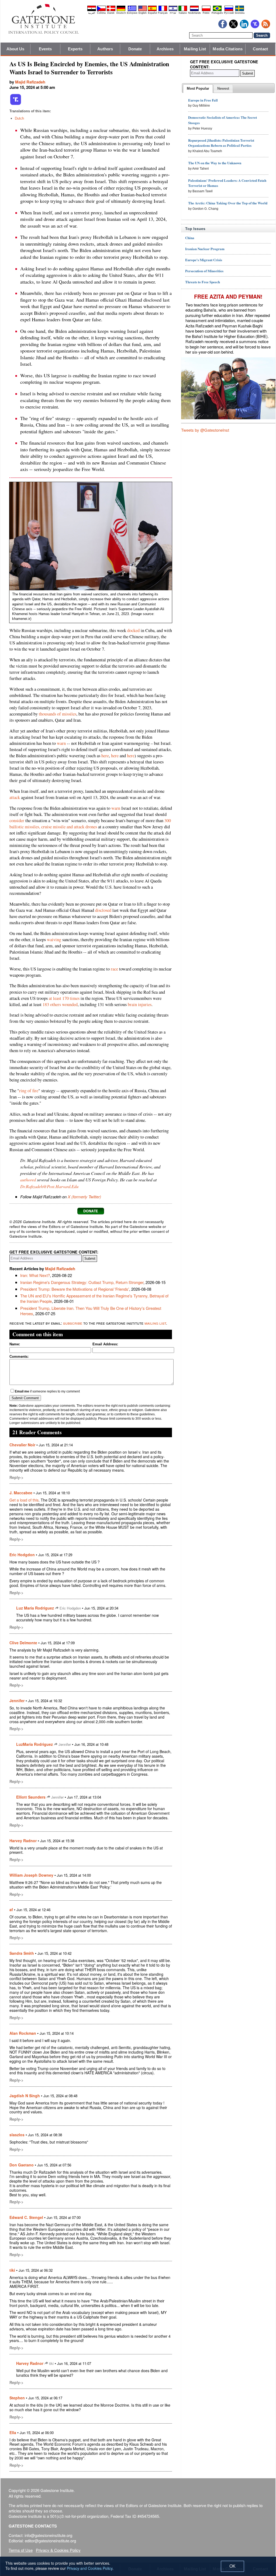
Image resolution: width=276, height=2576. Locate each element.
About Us (15, 49)
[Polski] (206, 10)
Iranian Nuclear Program (205, 249)
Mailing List (195, 49)
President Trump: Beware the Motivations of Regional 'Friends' (75, 1289)
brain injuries (140, 1004)
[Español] (152, 10)
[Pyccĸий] (229, 10)
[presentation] (198, 89)
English (143, 13)
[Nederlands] (194, 10)
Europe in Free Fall (203, 100)
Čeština (101, 13)
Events (45, 49)
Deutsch (121, 13)
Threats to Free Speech (203, 282)
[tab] (198, 89)
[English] (143, 10)
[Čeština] (101, 10)
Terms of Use (21, 2550)
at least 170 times (64, 998)
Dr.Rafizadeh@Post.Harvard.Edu (49, 1186)
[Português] (217, 10)
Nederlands (194, 13)
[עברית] (173, 10)
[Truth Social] (16, 104)
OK (232, 2566)
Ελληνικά (132, 13)
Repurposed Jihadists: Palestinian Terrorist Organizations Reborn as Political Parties (221, 143)
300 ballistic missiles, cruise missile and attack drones (90, 824)
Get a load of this (24, 1500)
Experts (75, 49)
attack (15, 797)
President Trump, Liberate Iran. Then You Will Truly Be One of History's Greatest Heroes (91, 1311)
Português (217, 13)
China (190, 238)
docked (133, 630)
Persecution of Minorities (204, 271)
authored (28, 1179)
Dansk (111, 13)
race (114, 969)
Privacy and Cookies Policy (90, 2568)
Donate (135, 49)
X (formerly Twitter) (84, 1197)
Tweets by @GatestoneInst (205, 430)
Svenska (240, 13)
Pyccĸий (229, 13)
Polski (206, 13)
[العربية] (92, 10)
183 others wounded (60, 1004)
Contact (260, 49)
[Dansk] (111, 10)
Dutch (19, 118)
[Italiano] (183, 10)
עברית (173, 13)
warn (61, 743)
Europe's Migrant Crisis (204, 260)
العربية (92, 13)
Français (163, 13)
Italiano (183, 13)
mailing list (155, 1323)
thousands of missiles (58, 714)
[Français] (163, 10)
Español (152, 13)
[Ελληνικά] (132, 10)
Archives (165, 49)
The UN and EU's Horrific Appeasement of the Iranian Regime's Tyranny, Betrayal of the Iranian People (94, 1298)
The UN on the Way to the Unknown (215, 163)
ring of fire (29, 1091)
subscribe (73, 1323)
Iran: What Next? (35, 1275)
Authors (105, 49)
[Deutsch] (121, 10)
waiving (54, 940)
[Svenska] (240, 10)
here (105, 756)
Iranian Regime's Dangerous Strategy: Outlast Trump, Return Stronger (82, 1282)
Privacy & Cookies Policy (58, 2550)
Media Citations (228, 49)
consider (17, 821)
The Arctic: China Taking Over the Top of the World (228, 203)
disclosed (103, 910)
